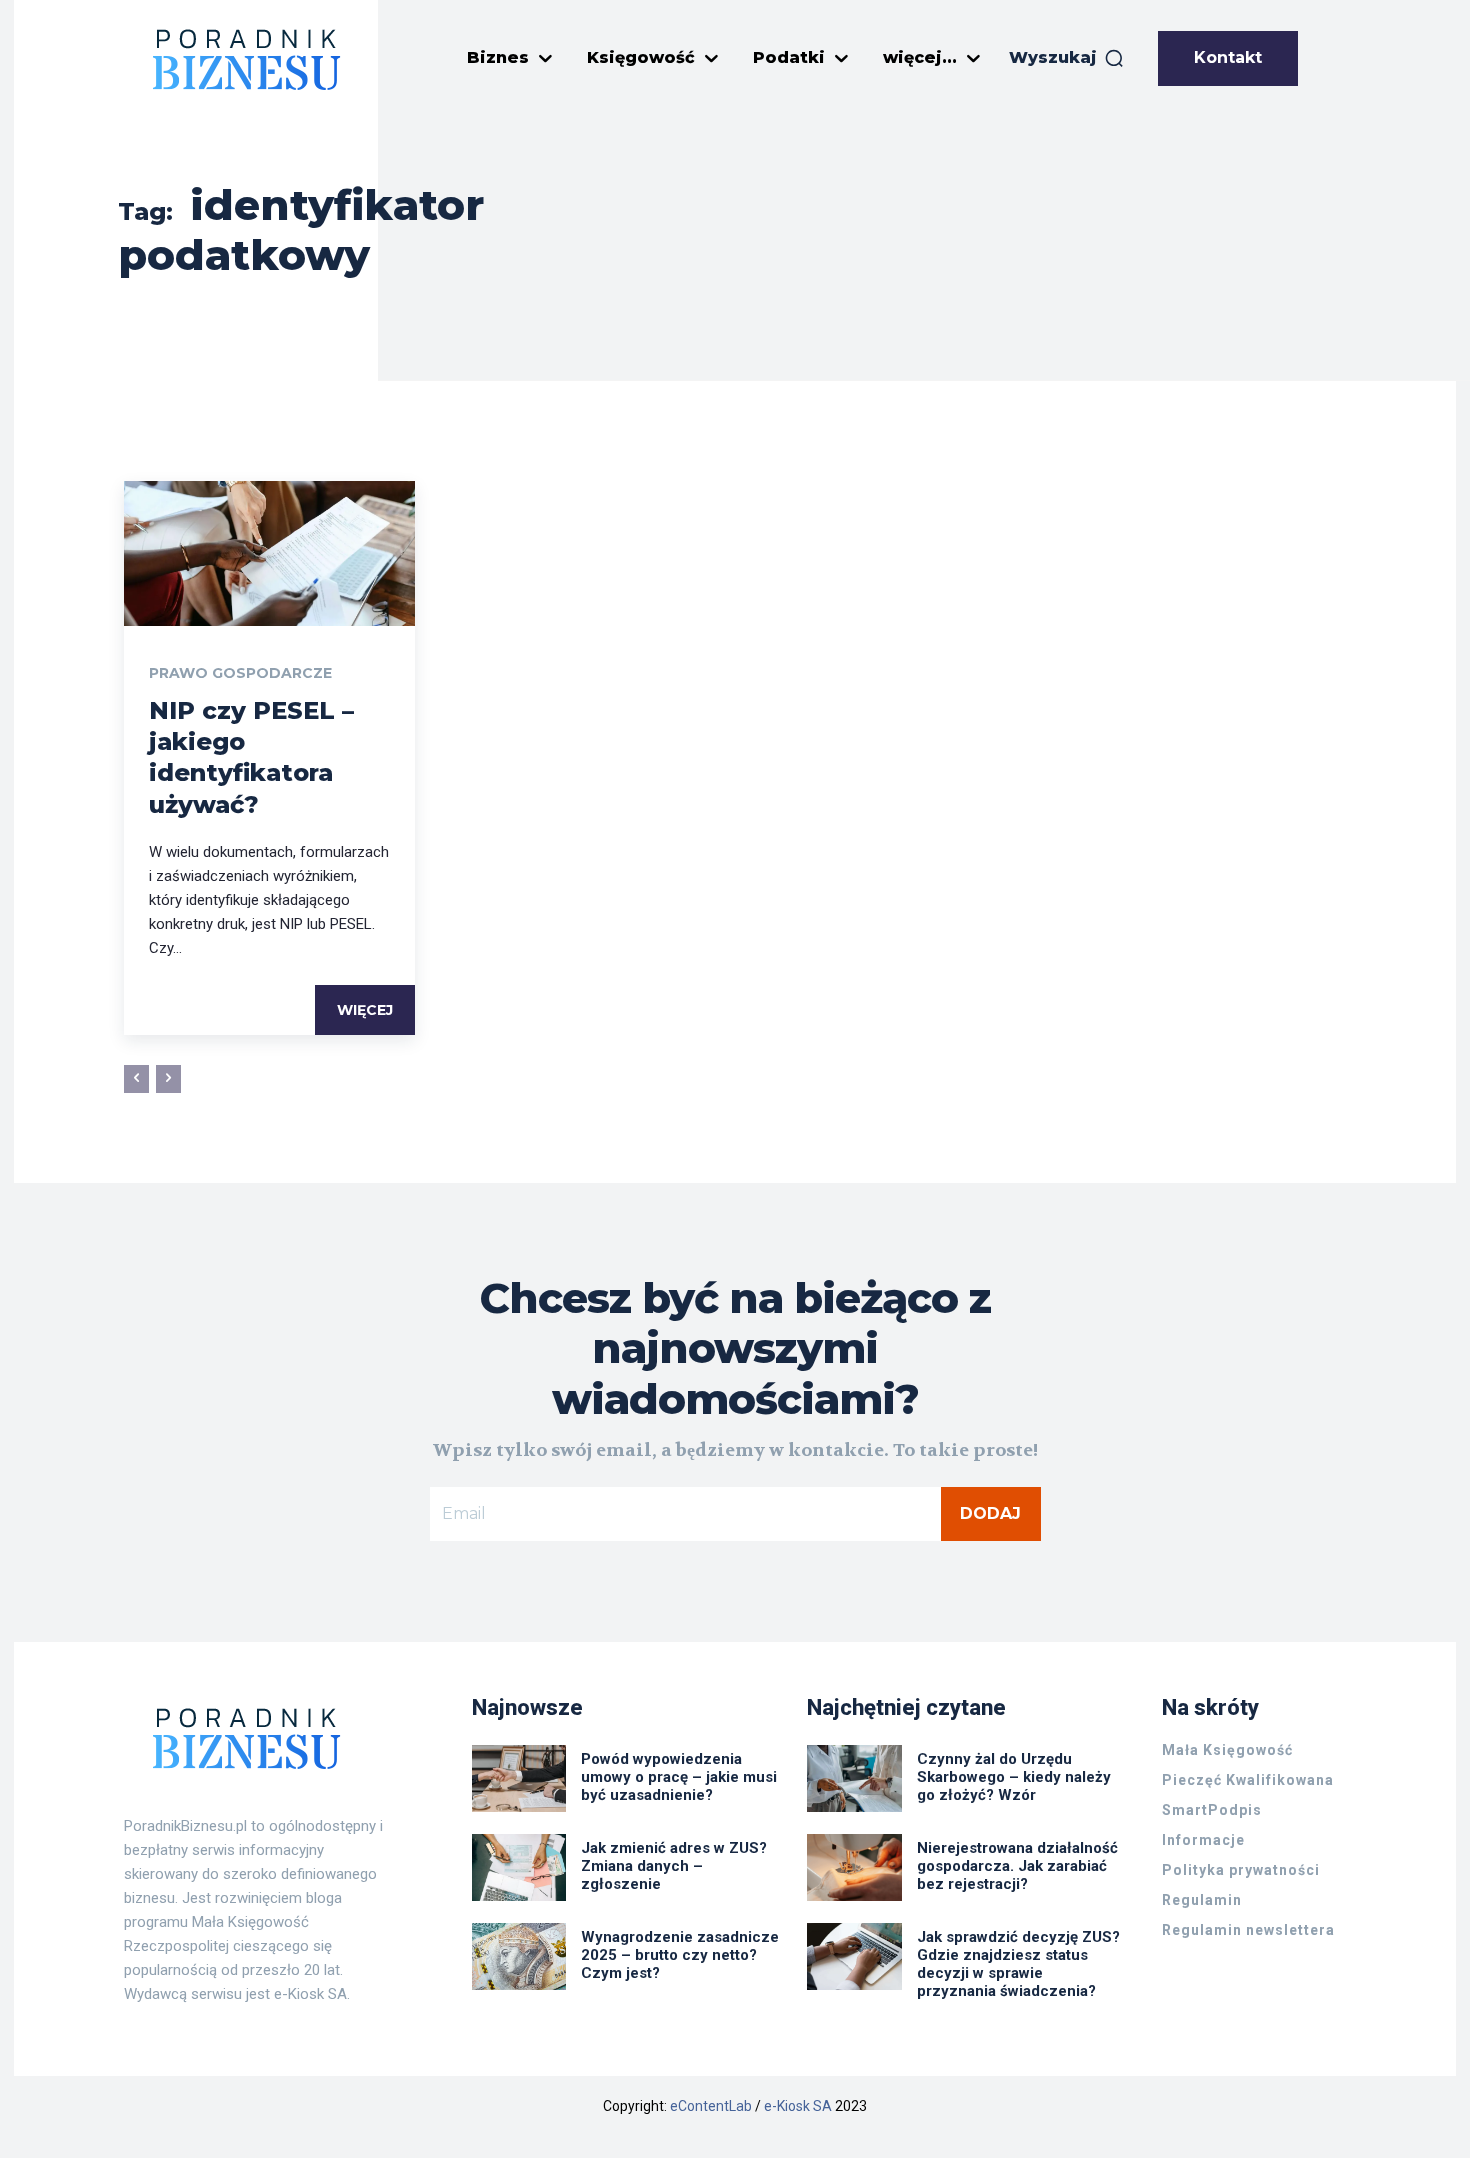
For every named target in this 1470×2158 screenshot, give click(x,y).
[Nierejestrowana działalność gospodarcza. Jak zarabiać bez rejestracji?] (854, 1867)
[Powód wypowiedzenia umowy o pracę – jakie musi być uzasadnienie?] (519, 1778)
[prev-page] (136, 1079)
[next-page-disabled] (168, 1079)
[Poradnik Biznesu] (247, 59)
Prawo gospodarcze (240, 673)
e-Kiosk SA (798, 2106)
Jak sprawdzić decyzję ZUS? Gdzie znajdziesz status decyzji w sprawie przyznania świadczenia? (1018, 1964)
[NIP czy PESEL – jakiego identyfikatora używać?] (269, 553)
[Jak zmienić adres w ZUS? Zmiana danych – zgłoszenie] (519, 1867)
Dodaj (990, 1513)
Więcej (365, 1010)
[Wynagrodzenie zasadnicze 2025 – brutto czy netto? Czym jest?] (519, 1956)
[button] (1067, 58)
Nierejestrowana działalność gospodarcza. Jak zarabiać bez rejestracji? (1017, 1866)
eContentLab (711, 2106)
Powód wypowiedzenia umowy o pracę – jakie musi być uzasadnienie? (679, 1777)
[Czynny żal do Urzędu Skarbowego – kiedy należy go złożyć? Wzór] (854, 1778)
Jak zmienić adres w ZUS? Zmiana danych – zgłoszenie (674, 1866)
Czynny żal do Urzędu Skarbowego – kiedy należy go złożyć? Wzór (1014, 1777)
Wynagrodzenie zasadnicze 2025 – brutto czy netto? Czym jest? (680, 1955)
